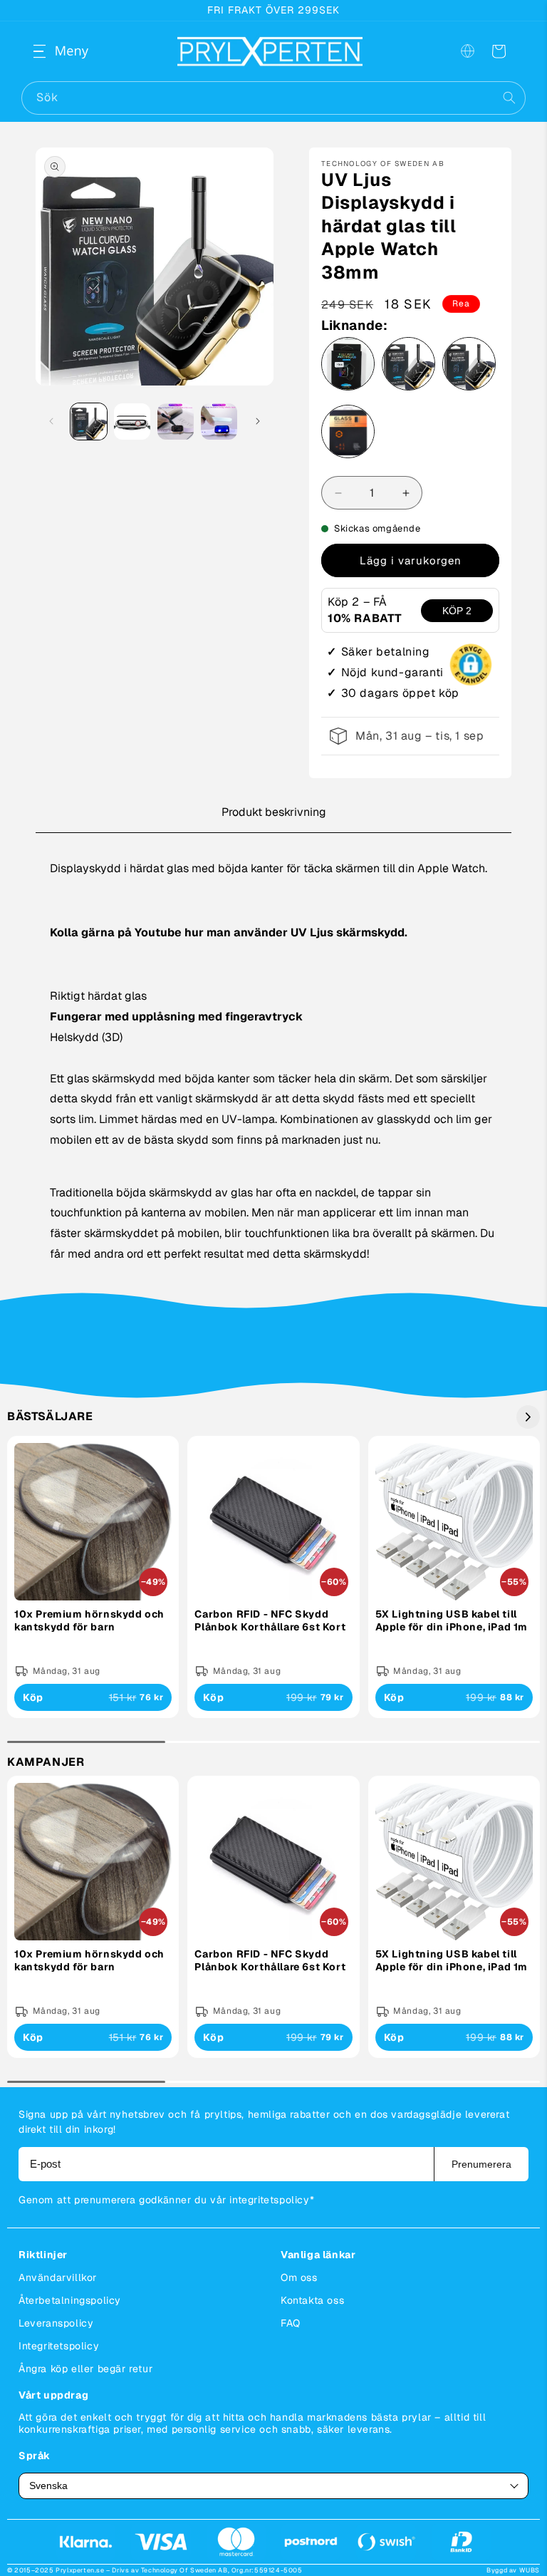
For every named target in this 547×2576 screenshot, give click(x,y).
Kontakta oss (312, 2300)
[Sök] (509, 98)
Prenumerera (481, 2164)
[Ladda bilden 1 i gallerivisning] (89, 421)
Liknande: (354, 326)
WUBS (530, 2570)
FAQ (291, 2323)
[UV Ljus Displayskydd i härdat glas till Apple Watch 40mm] (348, 367)
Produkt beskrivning (274, 812)
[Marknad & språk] (467, 51)
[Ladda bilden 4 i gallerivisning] (219, 421)
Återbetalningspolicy (70, 2300)
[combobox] (273, 98)
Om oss (299, 2277)
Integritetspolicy (59, 2346)
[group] (93, 1577)
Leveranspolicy (56, 2323)
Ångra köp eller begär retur (85, 2369)
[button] (51, 51)
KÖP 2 (457, 611)
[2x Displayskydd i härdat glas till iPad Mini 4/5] (348, 435)
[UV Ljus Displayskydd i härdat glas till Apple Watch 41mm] (469, 367)
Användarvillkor (58, 2277)
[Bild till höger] (258, 421)
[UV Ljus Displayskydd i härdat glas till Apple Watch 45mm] (408, 367)
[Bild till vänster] (51, 421)
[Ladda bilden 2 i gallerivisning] (132, 421)
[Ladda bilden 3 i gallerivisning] (176, 421)
